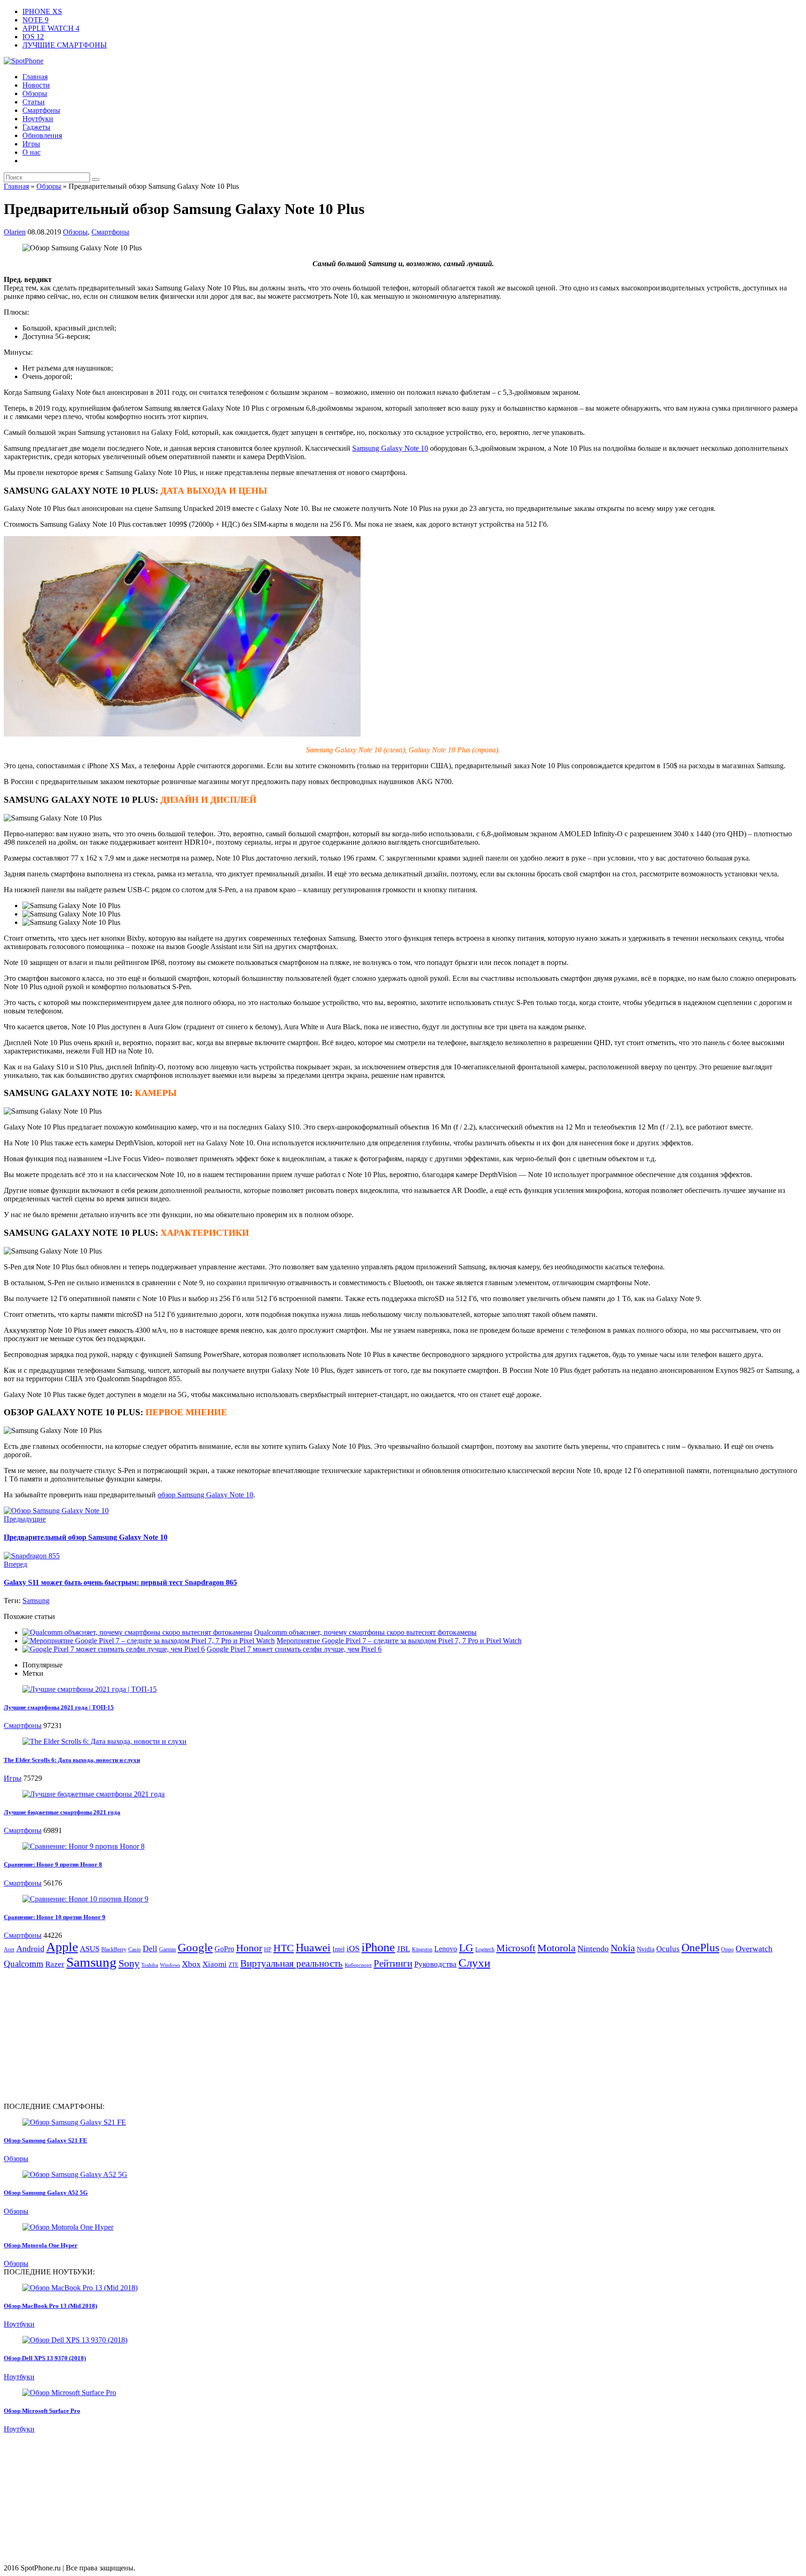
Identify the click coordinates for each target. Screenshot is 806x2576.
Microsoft (516, 1948)
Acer (9, 1949)
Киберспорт (358, 1965)
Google (195, 1947)
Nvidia (646, 1949)
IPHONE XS (42, 11)
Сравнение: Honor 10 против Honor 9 (55, 1917)
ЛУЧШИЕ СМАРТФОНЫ (65, 45)
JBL (403, 1949)
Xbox (191, 1964)
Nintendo (593, 1949)
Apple (62, 1947)
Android (30, 1949)
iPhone (378, 1947)
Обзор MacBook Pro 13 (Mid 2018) (50, 2306)
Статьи (34, 102)
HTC (284, 1948)
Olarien (15, 232)
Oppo (727, 1949)
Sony (129, 1963)
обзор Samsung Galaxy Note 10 (205, 1495)
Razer (55, 1964)
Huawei (313, 1948)
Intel (339, 1949)
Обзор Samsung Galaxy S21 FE (45, 2140)
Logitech (485, 1949)
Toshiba (150, 1965)
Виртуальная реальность (292, 1963)
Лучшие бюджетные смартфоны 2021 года (62, 1812)
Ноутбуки (38, 119)
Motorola (556, 1948)
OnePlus (700, 1947)
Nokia (623, 1948)
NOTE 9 (35, 20)
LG (466, 1948)
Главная (35, 77)
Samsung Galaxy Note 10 (390, 448)
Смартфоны (41, 110)
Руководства (435, 1964)
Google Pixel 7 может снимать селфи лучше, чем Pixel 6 (294, 1649)
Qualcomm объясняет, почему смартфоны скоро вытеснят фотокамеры (365, 1632)
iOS (353, 1949)
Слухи (474, 1963)
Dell (150, 1949)
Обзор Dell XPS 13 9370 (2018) (45, 2358)
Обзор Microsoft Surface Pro (42, 2411)
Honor (249, 1948)
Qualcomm (24, 1964)
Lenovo (446, 1949)
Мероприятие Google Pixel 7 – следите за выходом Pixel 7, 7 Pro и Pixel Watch (399, 1641)
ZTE (233, 1965)
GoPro (224, 1949)
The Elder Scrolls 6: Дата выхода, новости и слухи (72, 1760)
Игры (31, 144)
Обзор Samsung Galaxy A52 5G (46, 2193)
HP (268, 1949)
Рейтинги (393, 1963)
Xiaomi (215, 1964)
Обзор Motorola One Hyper (41, 2245)
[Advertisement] (82, 2035)
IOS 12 (33, 37)
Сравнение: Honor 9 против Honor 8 (53, 1864)
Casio (135, 1949)
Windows (170, 1965)
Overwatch (754, 1949)
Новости (36, 85)
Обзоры (35, 93)
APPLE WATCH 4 (51, 28)
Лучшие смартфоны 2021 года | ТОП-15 (59, 1707)
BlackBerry (114, 1949)
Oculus (668, 1949)
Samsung (36, 1601)
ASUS (90, 1949)
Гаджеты (36, 127)
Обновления (42, 135)
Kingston (422, 1949)
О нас (31, 152)
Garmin (167, 1949)
